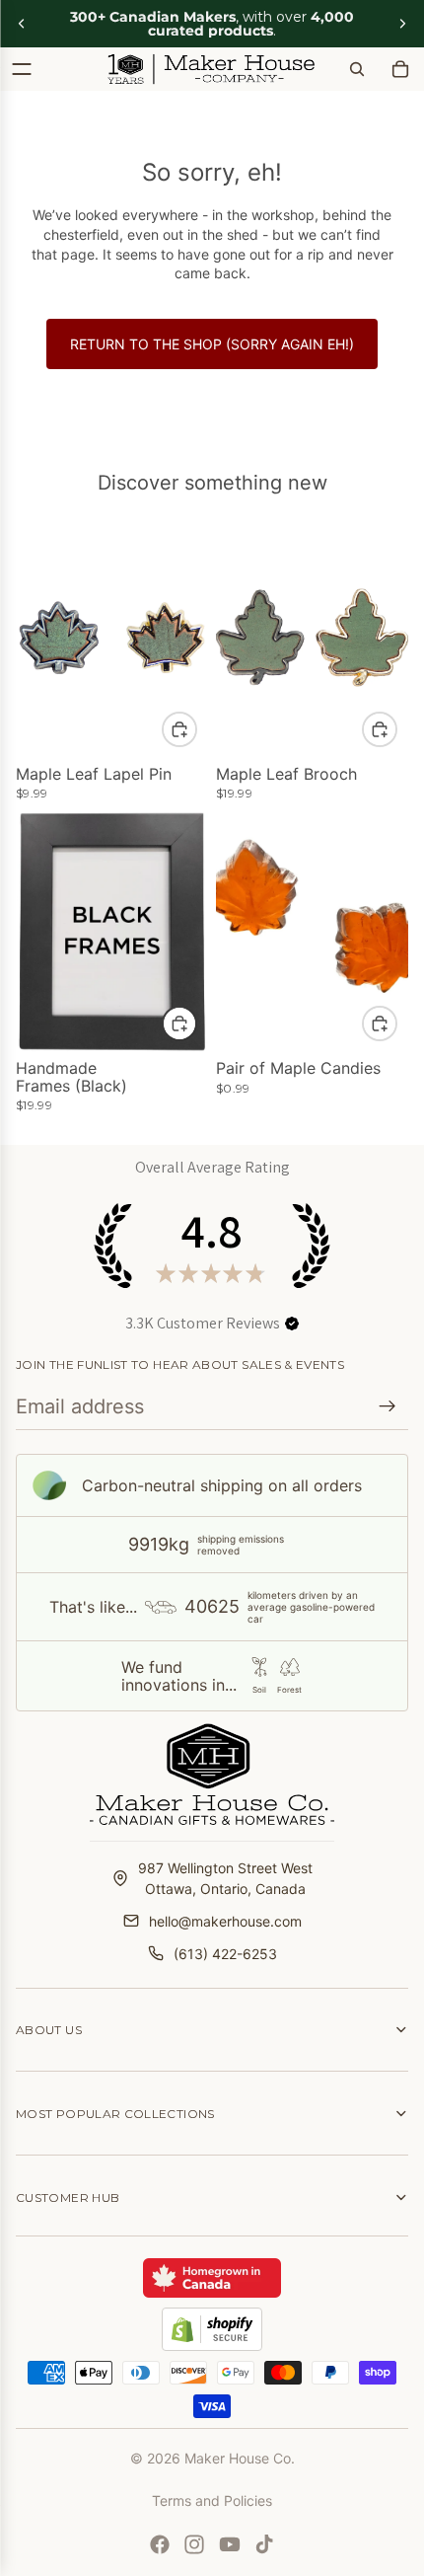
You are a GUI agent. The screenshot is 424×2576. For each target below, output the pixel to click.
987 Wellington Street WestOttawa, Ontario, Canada (225, 1878)
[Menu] (22, 69)
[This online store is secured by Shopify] (212, 2329)
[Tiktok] (264, 2544)
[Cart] (400, 69)
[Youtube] (230, 2544)
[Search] (357, 69)
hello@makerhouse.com (225, 1921)
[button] (292, 1324)
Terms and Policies (212, 2500)
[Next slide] (402, 24)
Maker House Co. (240, 2458)
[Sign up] (388, 1406)
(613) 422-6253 (225, 1954)
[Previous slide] (22, 24)
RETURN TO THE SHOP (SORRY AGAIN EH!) (212, 344)
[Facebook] (160, 2544)
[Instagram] (194, 2544)
